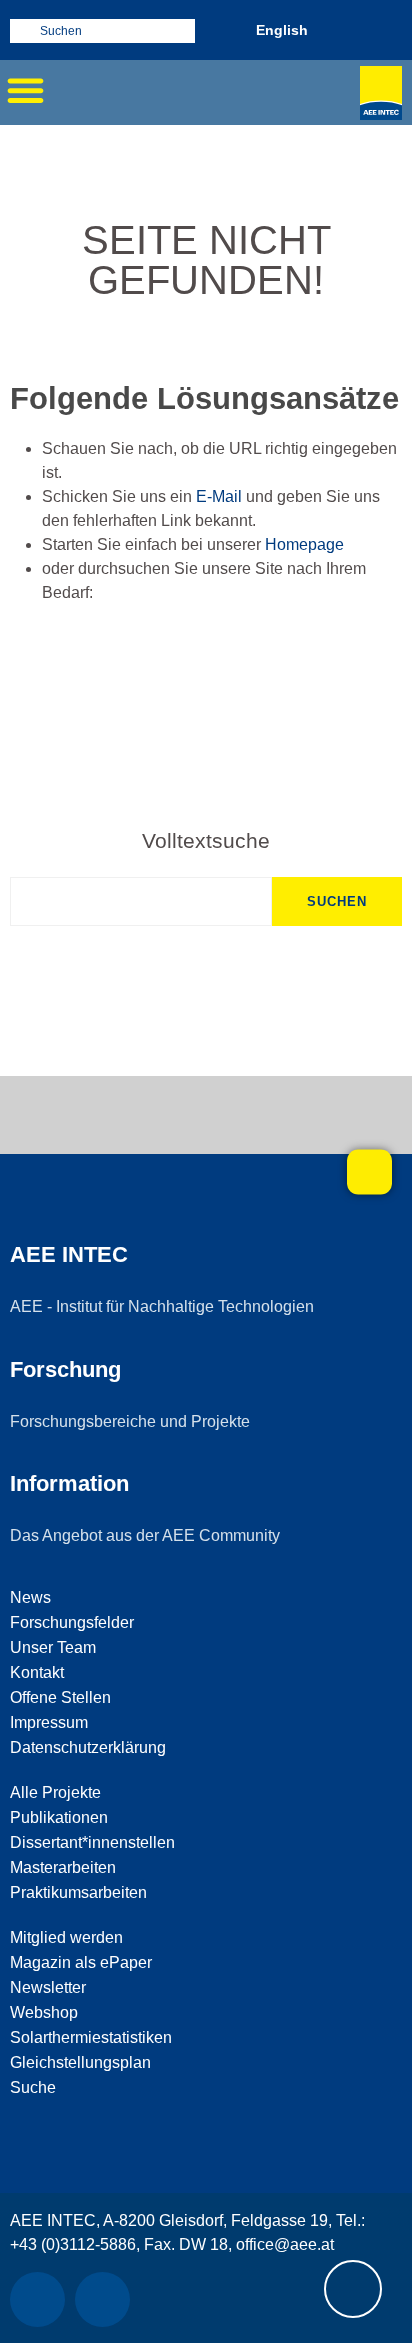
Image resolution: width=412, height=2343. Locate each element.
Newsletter (48, 1987)
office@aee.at (285, 2244)
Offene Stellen (60, 1697)
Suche (33, 2087)
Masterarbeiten (63, 1867)
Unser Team (53, 1647)
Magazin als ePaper (81, 1962)
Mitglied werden (66, 1937)
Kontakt (37, 1672)
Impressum (49, 1722)
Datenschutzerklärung (88, 1747)
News (30, 1597)
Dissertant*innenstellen (92, 1842)
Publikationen (59, 1817)
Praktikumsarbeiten (78, 1892)
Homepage (304, 544)
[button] (25, 90)
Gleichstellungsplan (80, 2062)
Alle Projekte (55, 1792)
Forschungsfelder (72, 1622)
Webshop (44, 2012)
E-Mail (219, 496)
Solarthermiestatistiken (91, 2037)
